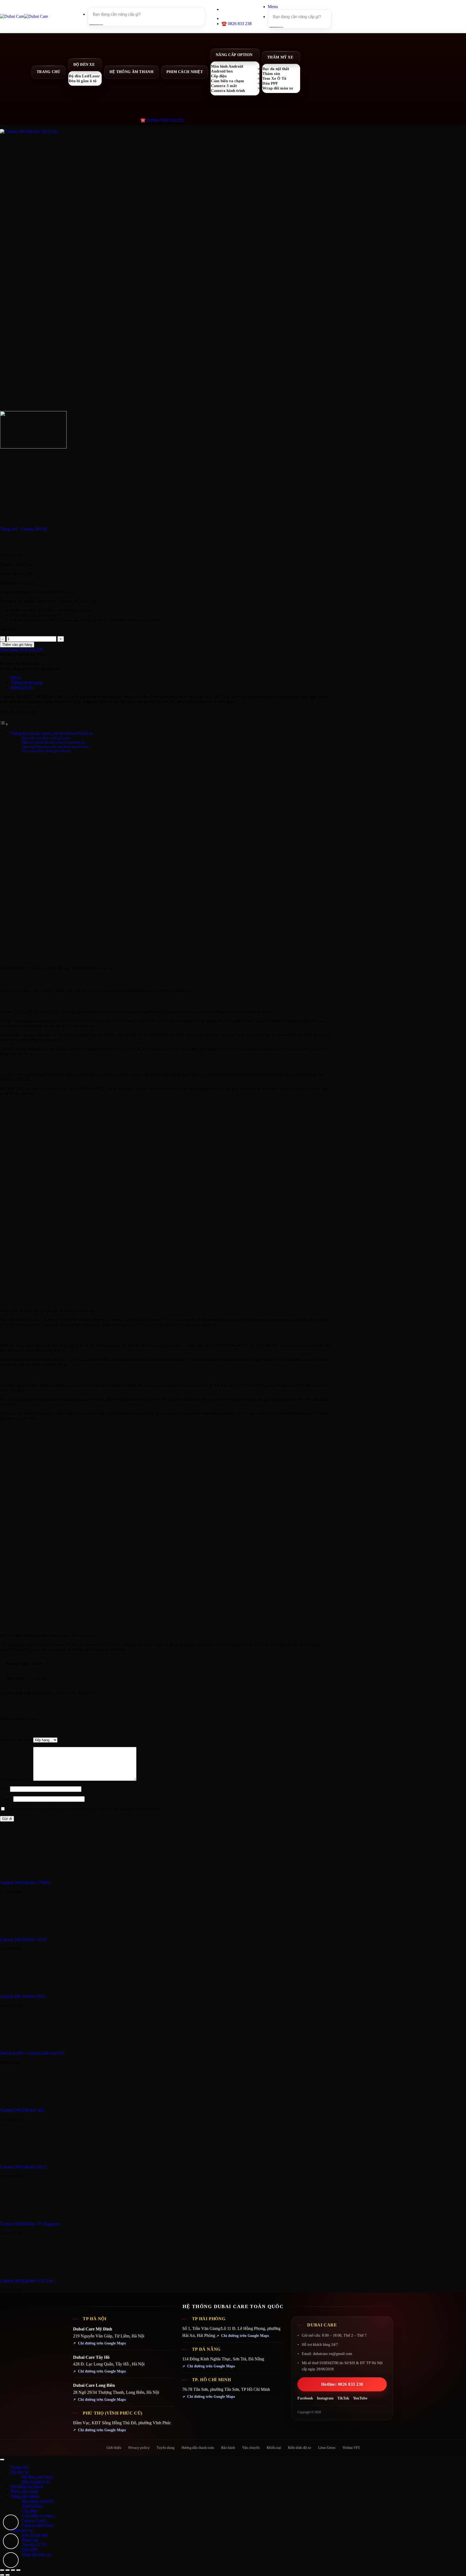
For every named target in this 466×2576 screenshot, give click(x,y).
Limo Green (327, 2448)
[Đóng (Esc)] (18, 2570)
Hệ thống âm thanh (131, 72)
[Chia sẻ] (13, 2570)
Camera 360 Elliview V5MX (25, 1883)
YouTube (360, 2398)
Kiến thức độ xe (300, 2448)
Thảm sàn (30, 2540)
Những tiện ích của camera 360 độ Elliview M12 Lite (52, 733)
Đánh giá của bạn (17, 1740)
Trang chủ (49, 72)
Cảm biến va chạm (37, 2516)
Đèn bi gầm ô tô (83, 81)
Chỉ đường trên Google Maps (102, 2343)
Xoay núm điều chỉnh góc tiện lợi (46, 751)
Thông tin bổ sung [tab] (26, 683)
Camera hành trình (228, 90)
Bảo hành (228, 2448)
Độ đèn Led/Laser (37, 2477)
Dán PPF (29, 2550)
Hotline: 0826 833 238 (342, 2384)
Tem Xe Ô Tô (34, 2545)
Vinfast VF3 (351, 2448)
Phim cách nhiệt (185, 72)
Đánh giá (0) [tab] (22, 687)
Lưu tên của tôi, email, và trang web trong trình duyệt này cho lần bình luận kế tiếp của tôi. (84, 1809)
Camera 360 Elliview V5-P (23, 1939)
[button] (273, 7)
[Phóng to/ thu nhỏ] (2, 2570)
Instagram (325, 2398)
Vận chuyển (251, 2448)
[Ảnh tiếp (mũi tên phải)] (8, 2575)
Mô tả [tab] (16, 678)
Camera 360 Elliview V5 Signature (30, 2224)
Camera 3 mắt (33, 2521)
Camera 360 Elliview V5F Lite (26, 2281)
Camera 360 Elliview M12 (23, 2167)
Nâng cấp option (234, 55)
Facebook (305, 2398)
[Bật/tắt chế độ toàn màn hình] (8, 2570)
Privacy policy (139, 2448)
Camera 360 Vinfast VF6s (22, 1996)
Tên (5, 1789)
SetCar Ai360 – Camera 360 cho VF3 (32, 2053)
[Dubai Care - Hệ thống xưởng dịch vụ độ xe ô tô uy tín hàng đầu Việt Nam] (24, 16)
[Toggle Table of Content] (4, 724)
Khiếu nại (274, 2448)
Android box (32, 2506)
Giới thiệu (114, 2448)
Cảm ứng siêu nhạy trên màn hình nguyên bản (55, 746)
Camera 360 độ (34, 529)
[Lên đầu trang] (2, 2460)
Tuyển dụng (166, 2448)
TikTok (343, 2398)
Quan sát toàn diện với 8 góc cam (46, 738)
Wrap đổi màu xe (278, 88)
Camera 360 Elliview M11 (23, 2110)
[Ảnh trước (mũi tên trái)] (2, 2575)
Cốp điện (29, 2511)
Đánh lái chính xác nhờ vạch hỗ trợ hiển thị (53, 742)
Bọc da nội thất (35, 2535)
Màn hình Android (37, 2501)
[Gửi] (95, 25)
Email (7, 1799)
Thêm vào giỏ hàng (17, 645)
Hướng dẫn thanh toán (198, 2448)
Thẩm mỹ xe (280, 57)
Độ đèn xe (84, 65)
